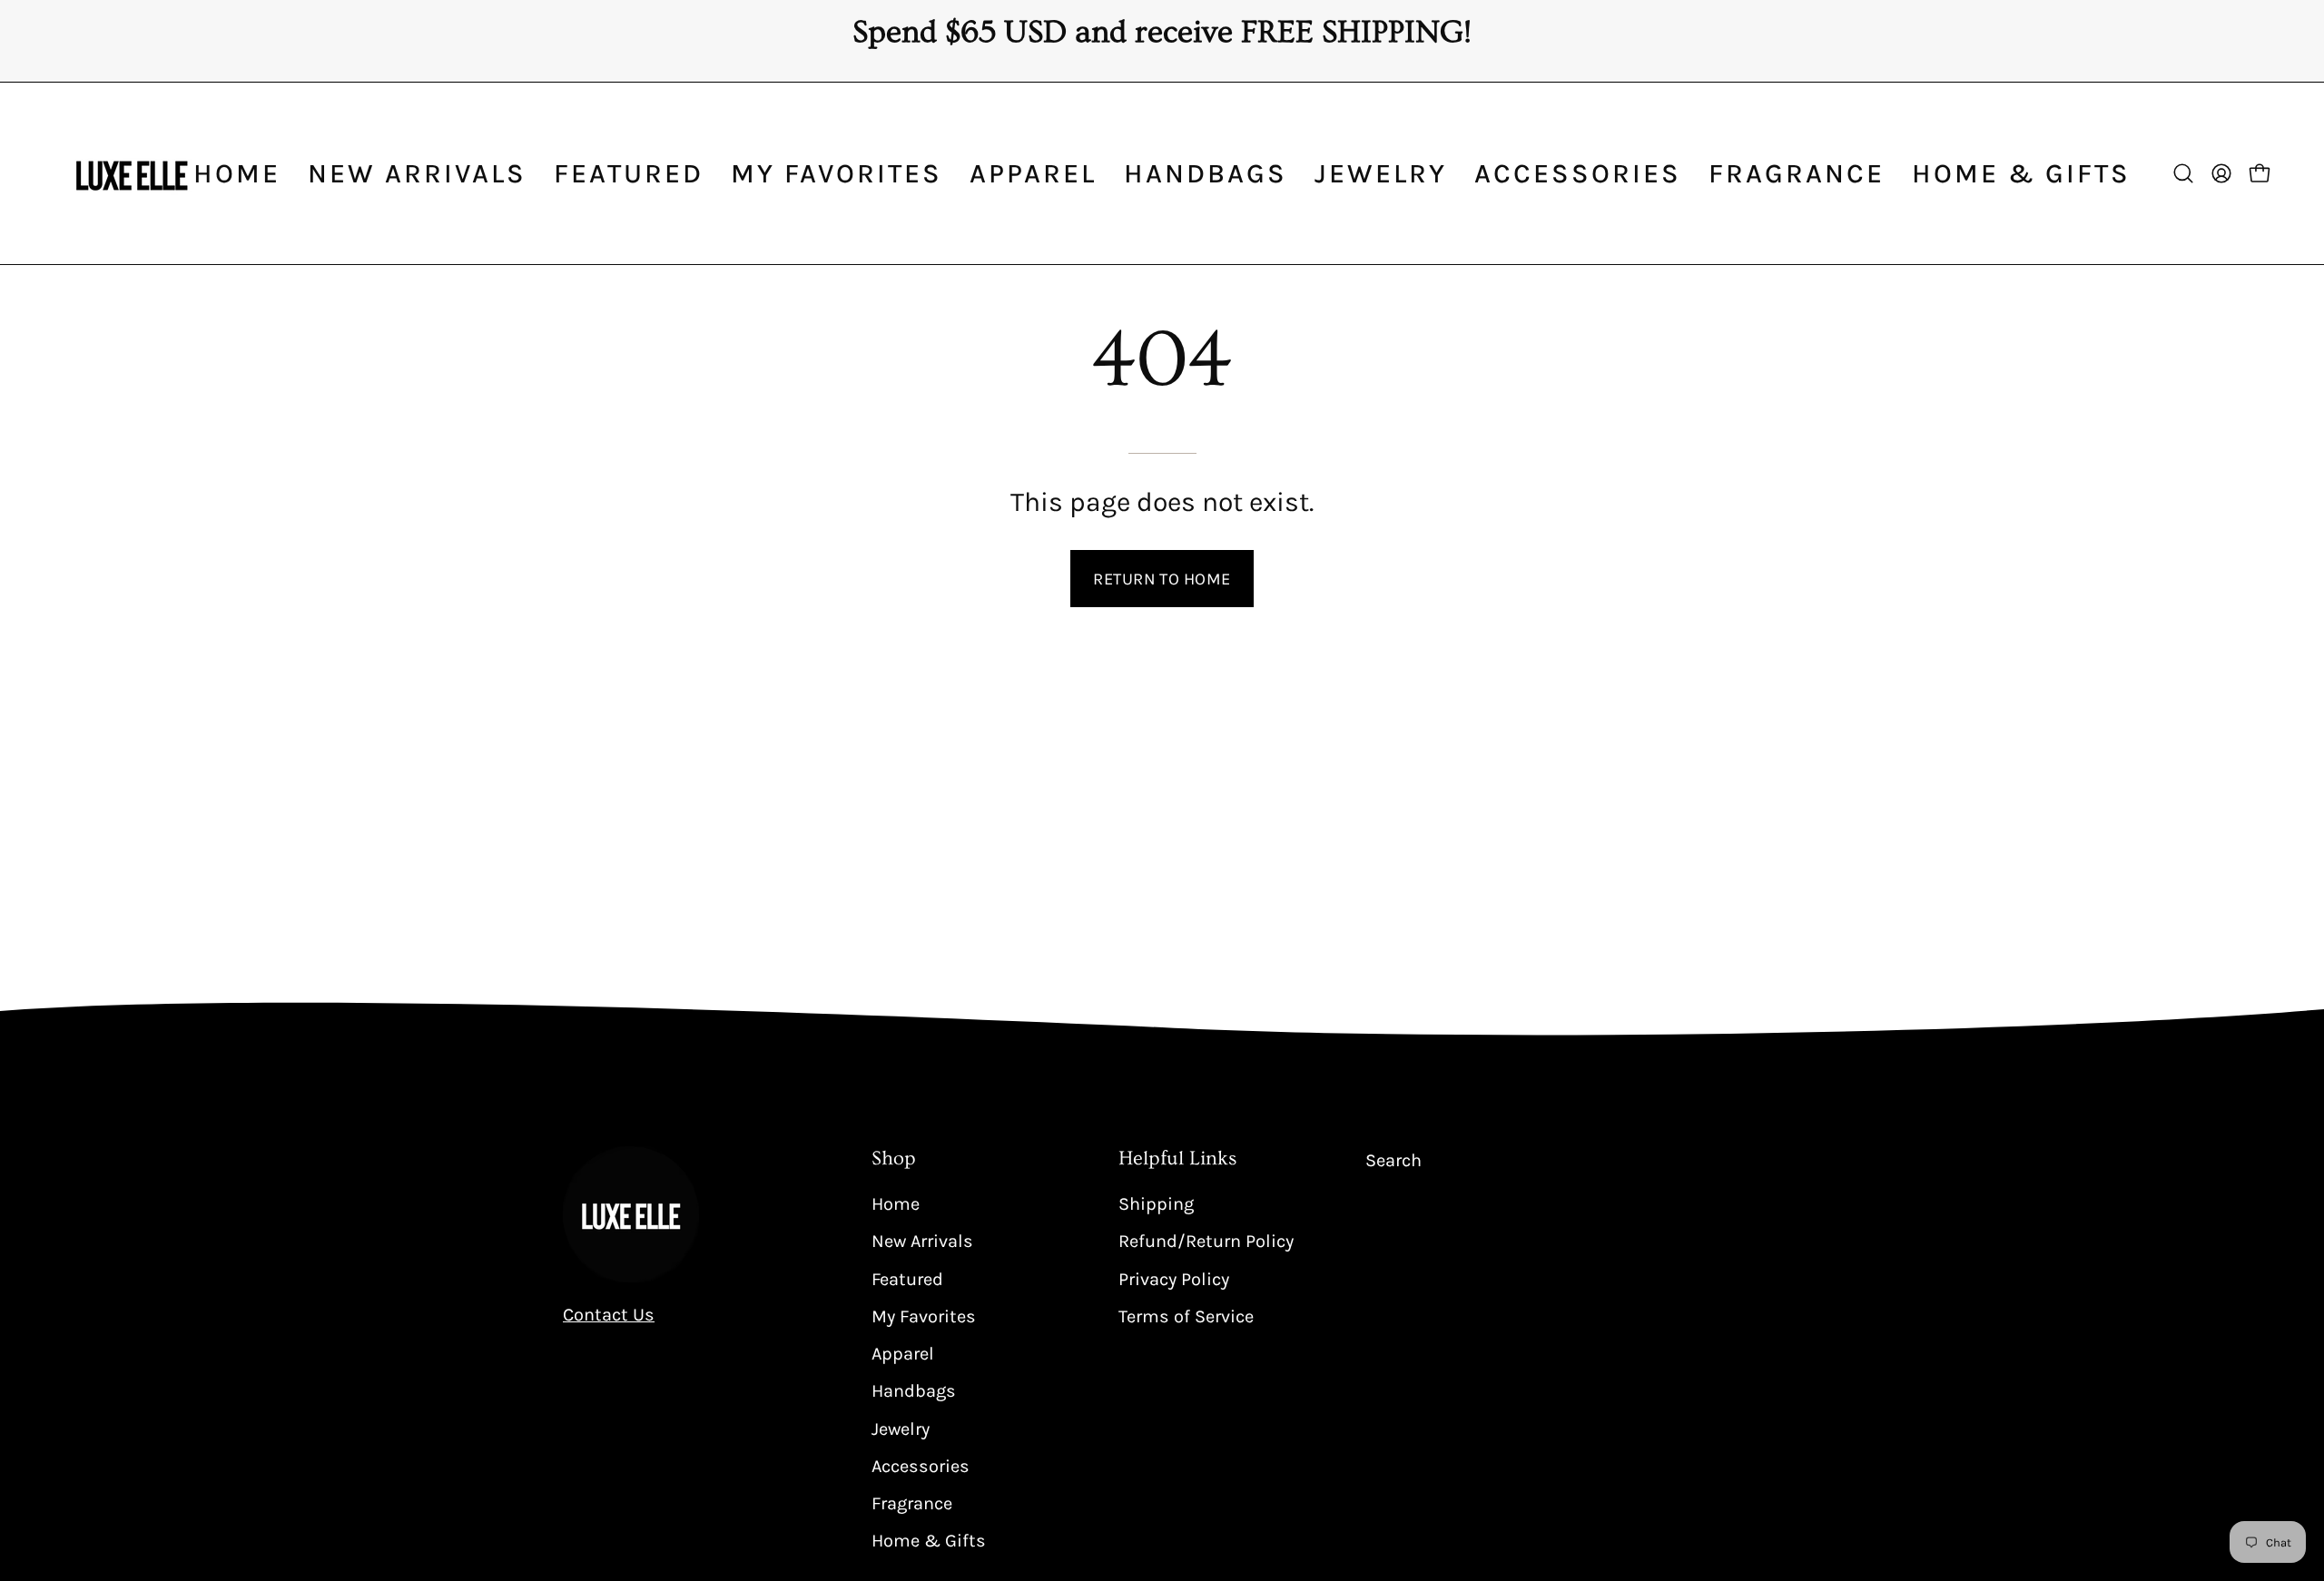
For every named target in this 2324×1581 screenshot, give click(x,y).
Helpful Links (1177, 1159)
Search (1393, 1160)
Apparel (903, 1354)
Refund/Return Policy (1206, 1241)
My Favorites (924, 1316)
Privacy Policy (1174, 1278)
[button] (1033, 173)
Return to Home (1162, 579)
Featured (907, 1278)
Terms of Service (1186, 1316)
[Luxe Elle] (132, 173)
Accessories (921, 1465)
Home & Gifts (929, 1541)
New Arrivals (922, 1241)
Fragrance (912, 1503)
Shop (894, 1159)
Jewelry (901, 1428)
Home (896, 1204)
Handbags (914, 1391)
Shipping (1156, 1204)
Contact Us (609, 1315)
